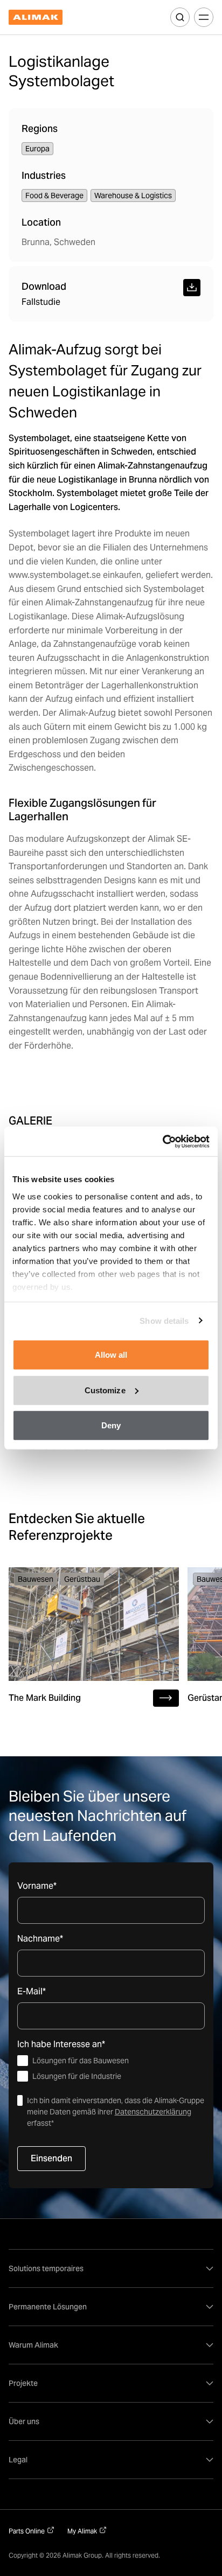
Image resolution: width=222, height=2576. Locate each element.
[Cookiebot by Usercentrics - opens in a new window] (162, 1141)
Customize (105, 1390)
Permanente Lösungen (48, 2307)
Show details (164, 1320)
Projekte (23, 2383)
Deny (111, 1425)
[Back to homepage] (36, 18)
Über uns (24, 2421)
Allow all (111, 1355)
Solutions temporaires (46, 2268)
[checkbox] (111, 2069)
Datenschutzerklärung (153, 2112)
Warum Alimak (33, 2345)
